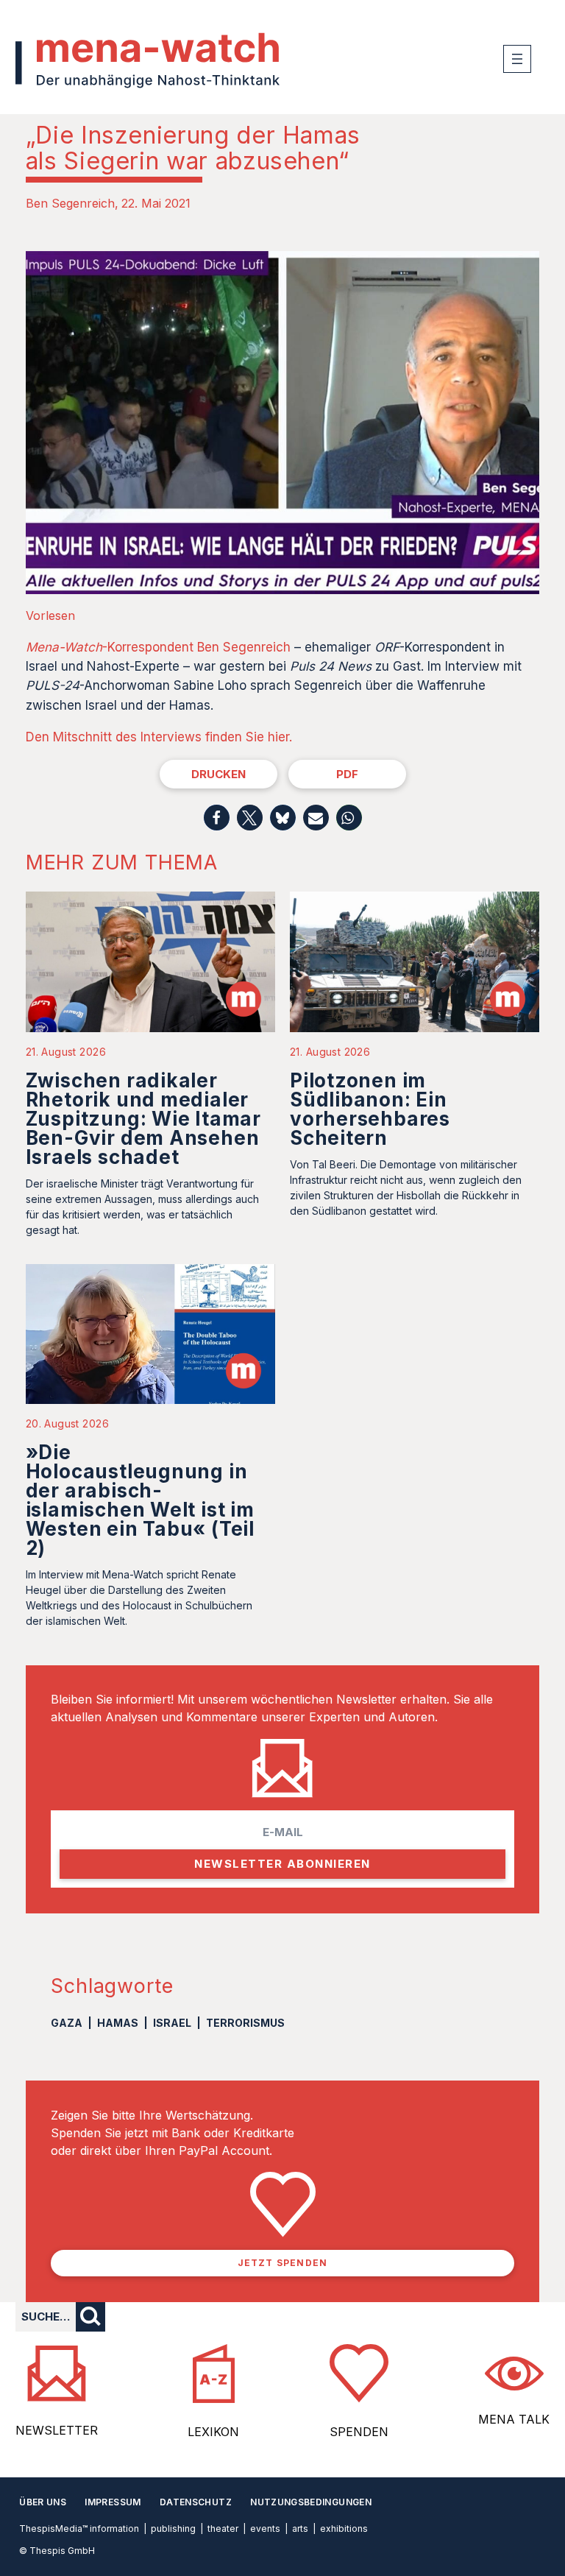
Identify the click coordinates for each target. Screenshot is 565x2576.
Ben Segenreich (70, 203)
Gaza (67, 2023)
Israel (172, 2023)
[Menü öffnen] (517, 59)
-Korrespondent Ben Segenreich (158, 647)
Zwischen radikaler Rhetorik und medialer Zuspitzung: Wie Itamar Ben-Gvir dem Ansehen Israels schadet (143, 1119)
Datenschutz (196, 2502)
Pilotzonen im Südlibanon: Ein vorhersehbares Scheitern (370, 1109)
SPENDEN (359, 2432)
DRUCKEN (218, 774)
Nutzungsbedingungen (311, 2502)
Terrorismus (245, 2023)
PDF (347, 774)
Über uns (43, 2502)
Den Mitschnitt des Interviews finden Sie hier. (159, 737)
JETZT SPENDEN (283, 2263)
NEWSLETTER (57, 2430)
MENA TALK (514, 2419)
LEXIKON (213, 2432)
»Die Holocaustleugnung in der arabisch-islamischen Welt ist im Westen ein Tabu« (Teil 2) (140, 1500)
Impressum (113, 2502)
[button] (217, 818)
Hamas (118, 2023)
